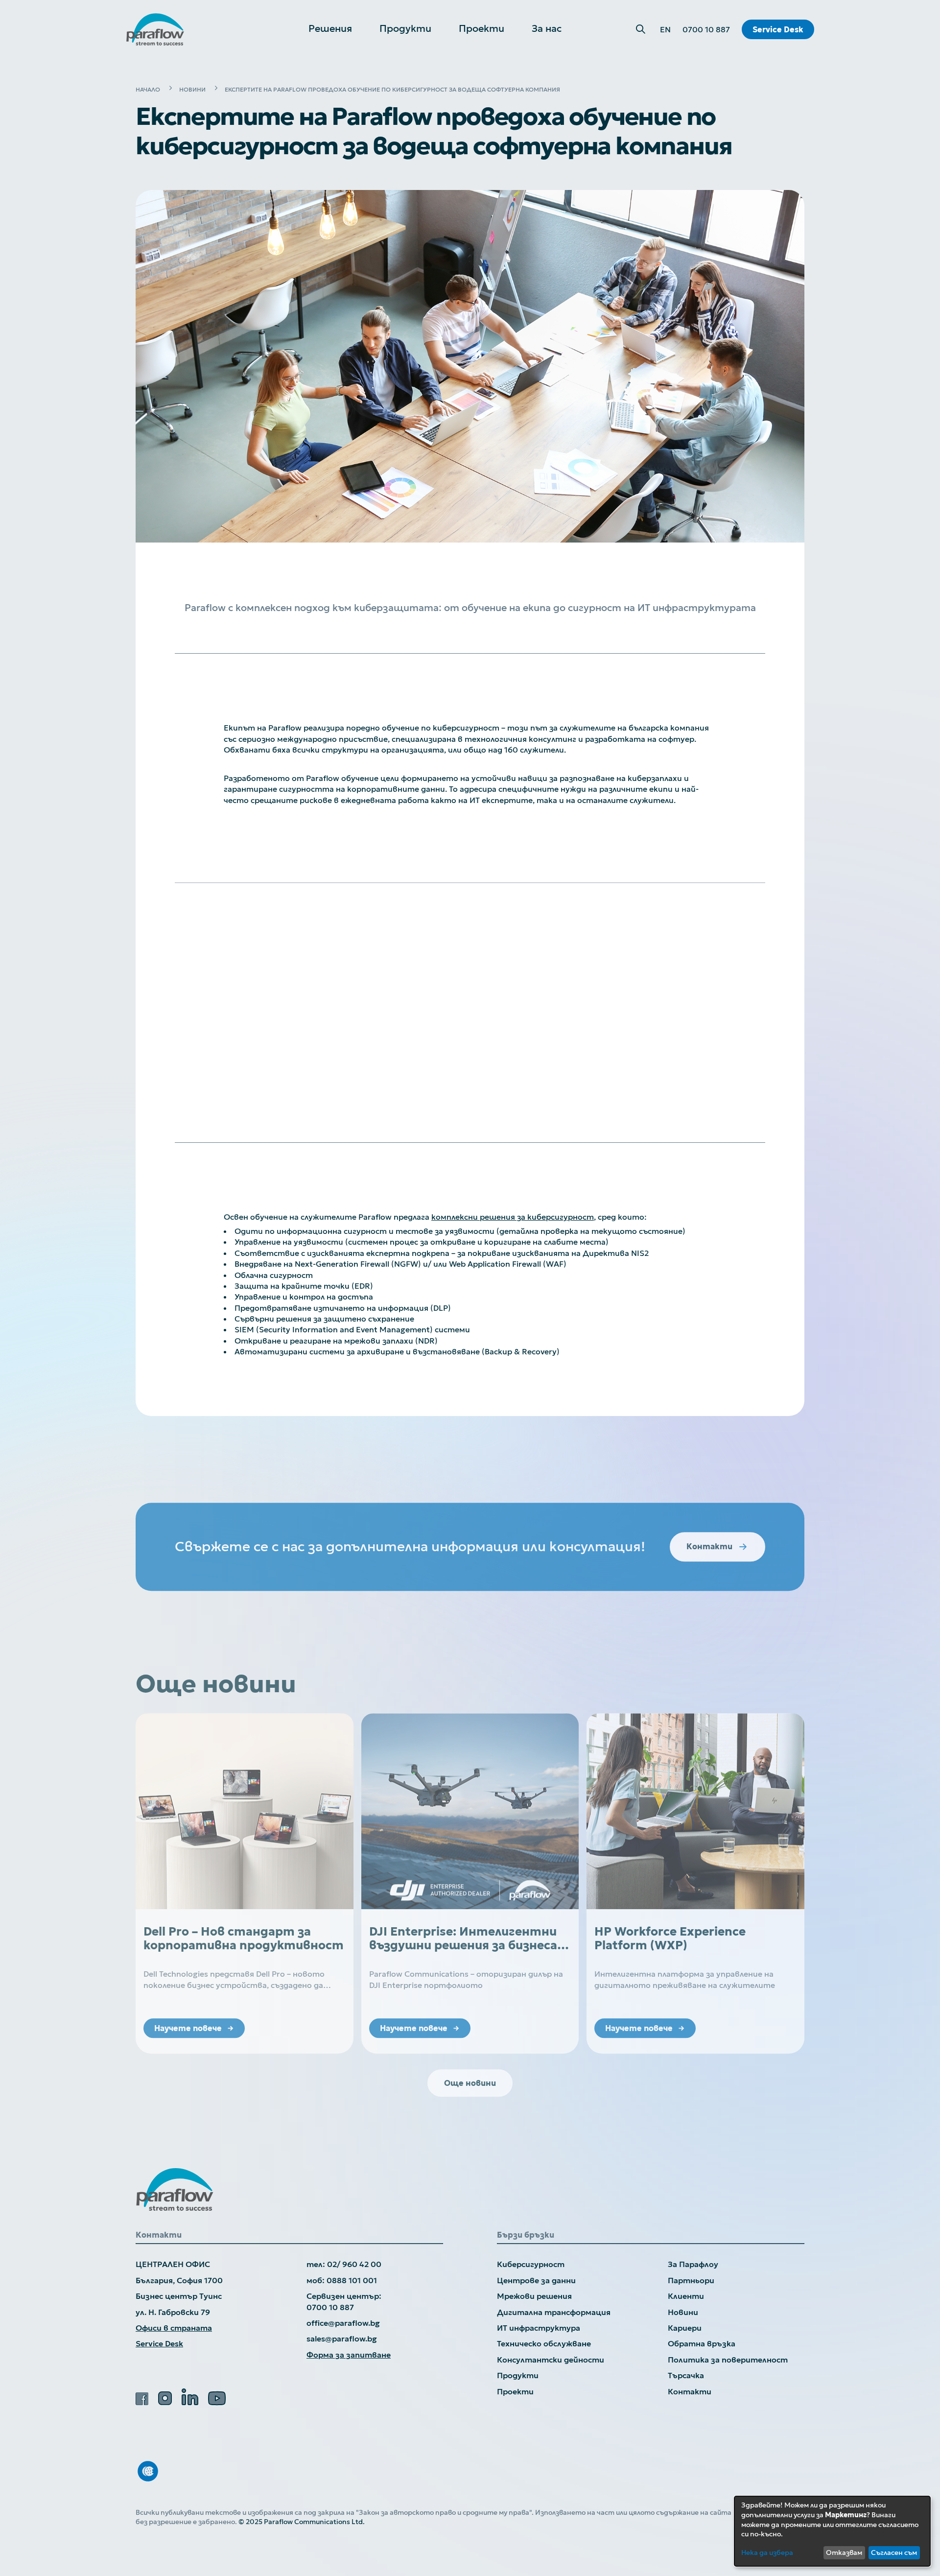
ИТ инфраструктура (539, 2328)
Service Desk (778, 29)
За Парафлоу (693, 2264)
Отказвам (844, 2552)
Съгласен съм (894, 2552)
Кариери (685, 2328)
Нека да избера (767, 2552)
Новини (683, 2312)
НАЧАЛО (148, 89)
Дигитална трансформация (554, 2312)
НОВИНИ (192, 89)
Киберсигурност (531, 2264)
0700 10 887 (706, 29)
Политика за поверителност (728, 2360)
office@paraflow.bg (343, 2323)
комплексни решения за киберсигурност (513, 1217)
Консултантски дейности (551, 2360)
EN (665, 29)
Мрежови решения (534, 2296)
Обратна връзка (702, 2343)
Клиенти (686, 2296)
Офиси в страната (174, 2328)
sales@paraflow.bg (342, 2339)
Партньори (691, 2280)
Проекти (515, 2391)
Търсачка (686, 2375)
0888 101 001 (352, 2280)
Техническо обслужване (544, 2343)
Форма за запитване (349, 2355)
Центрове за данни (536, 2280)
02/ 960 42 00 (354, 2264)
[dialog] (832, 2531)
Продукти (518, 2375)
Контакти (690, 2391)
